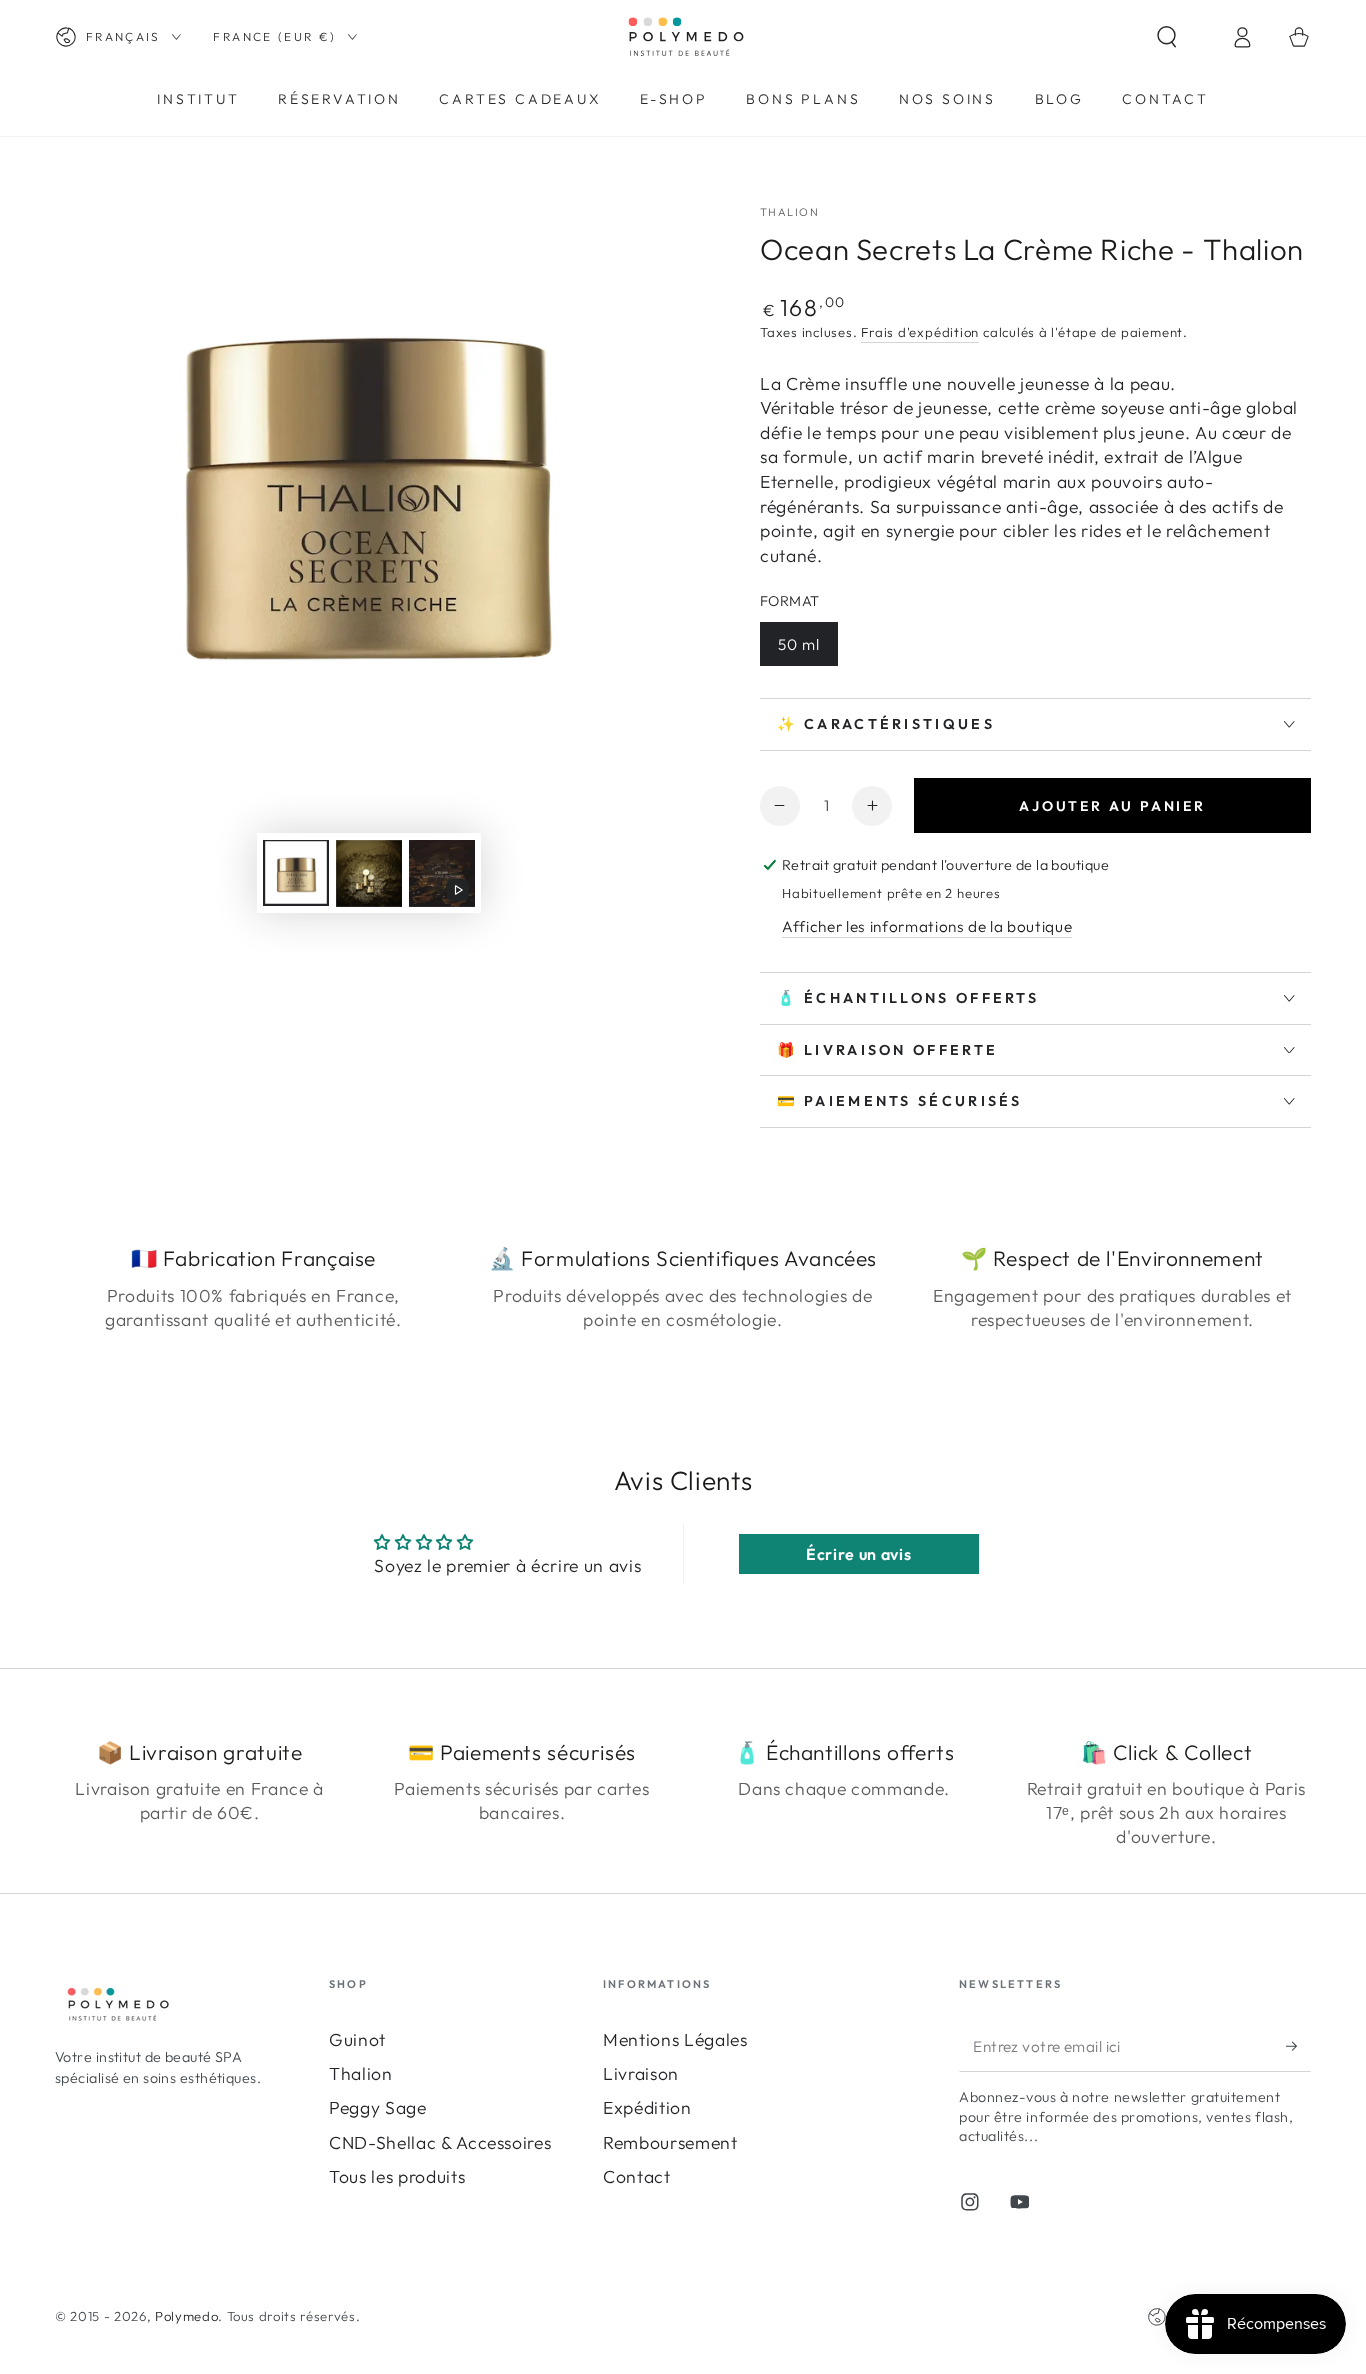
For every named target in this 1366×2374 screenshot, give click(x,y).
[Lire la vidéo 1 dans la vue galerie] (442, 873)
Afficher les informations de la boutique (927, 926)
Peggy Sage (378, 2107)
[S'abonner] (1298, 2046)
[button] (1184, 37)
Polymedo (186, 2316)
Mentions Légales (675, 2039)
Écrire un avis (858, 1554)
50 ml (799, 644)
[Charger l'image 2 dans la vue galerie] (369, 873)
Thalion (361, 2073)
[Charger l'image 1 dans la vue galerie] (296, 873)
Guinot (357, 2039)
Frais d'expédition (920, 332)
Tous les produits (397, 2176)
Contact (637, 2176)
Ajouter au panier (1112, 806)
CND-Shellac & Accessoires (440, 2142)
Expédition (647, 2107)
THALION (789, 212)
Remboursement (670, 2142)
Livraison (641, 2073)
